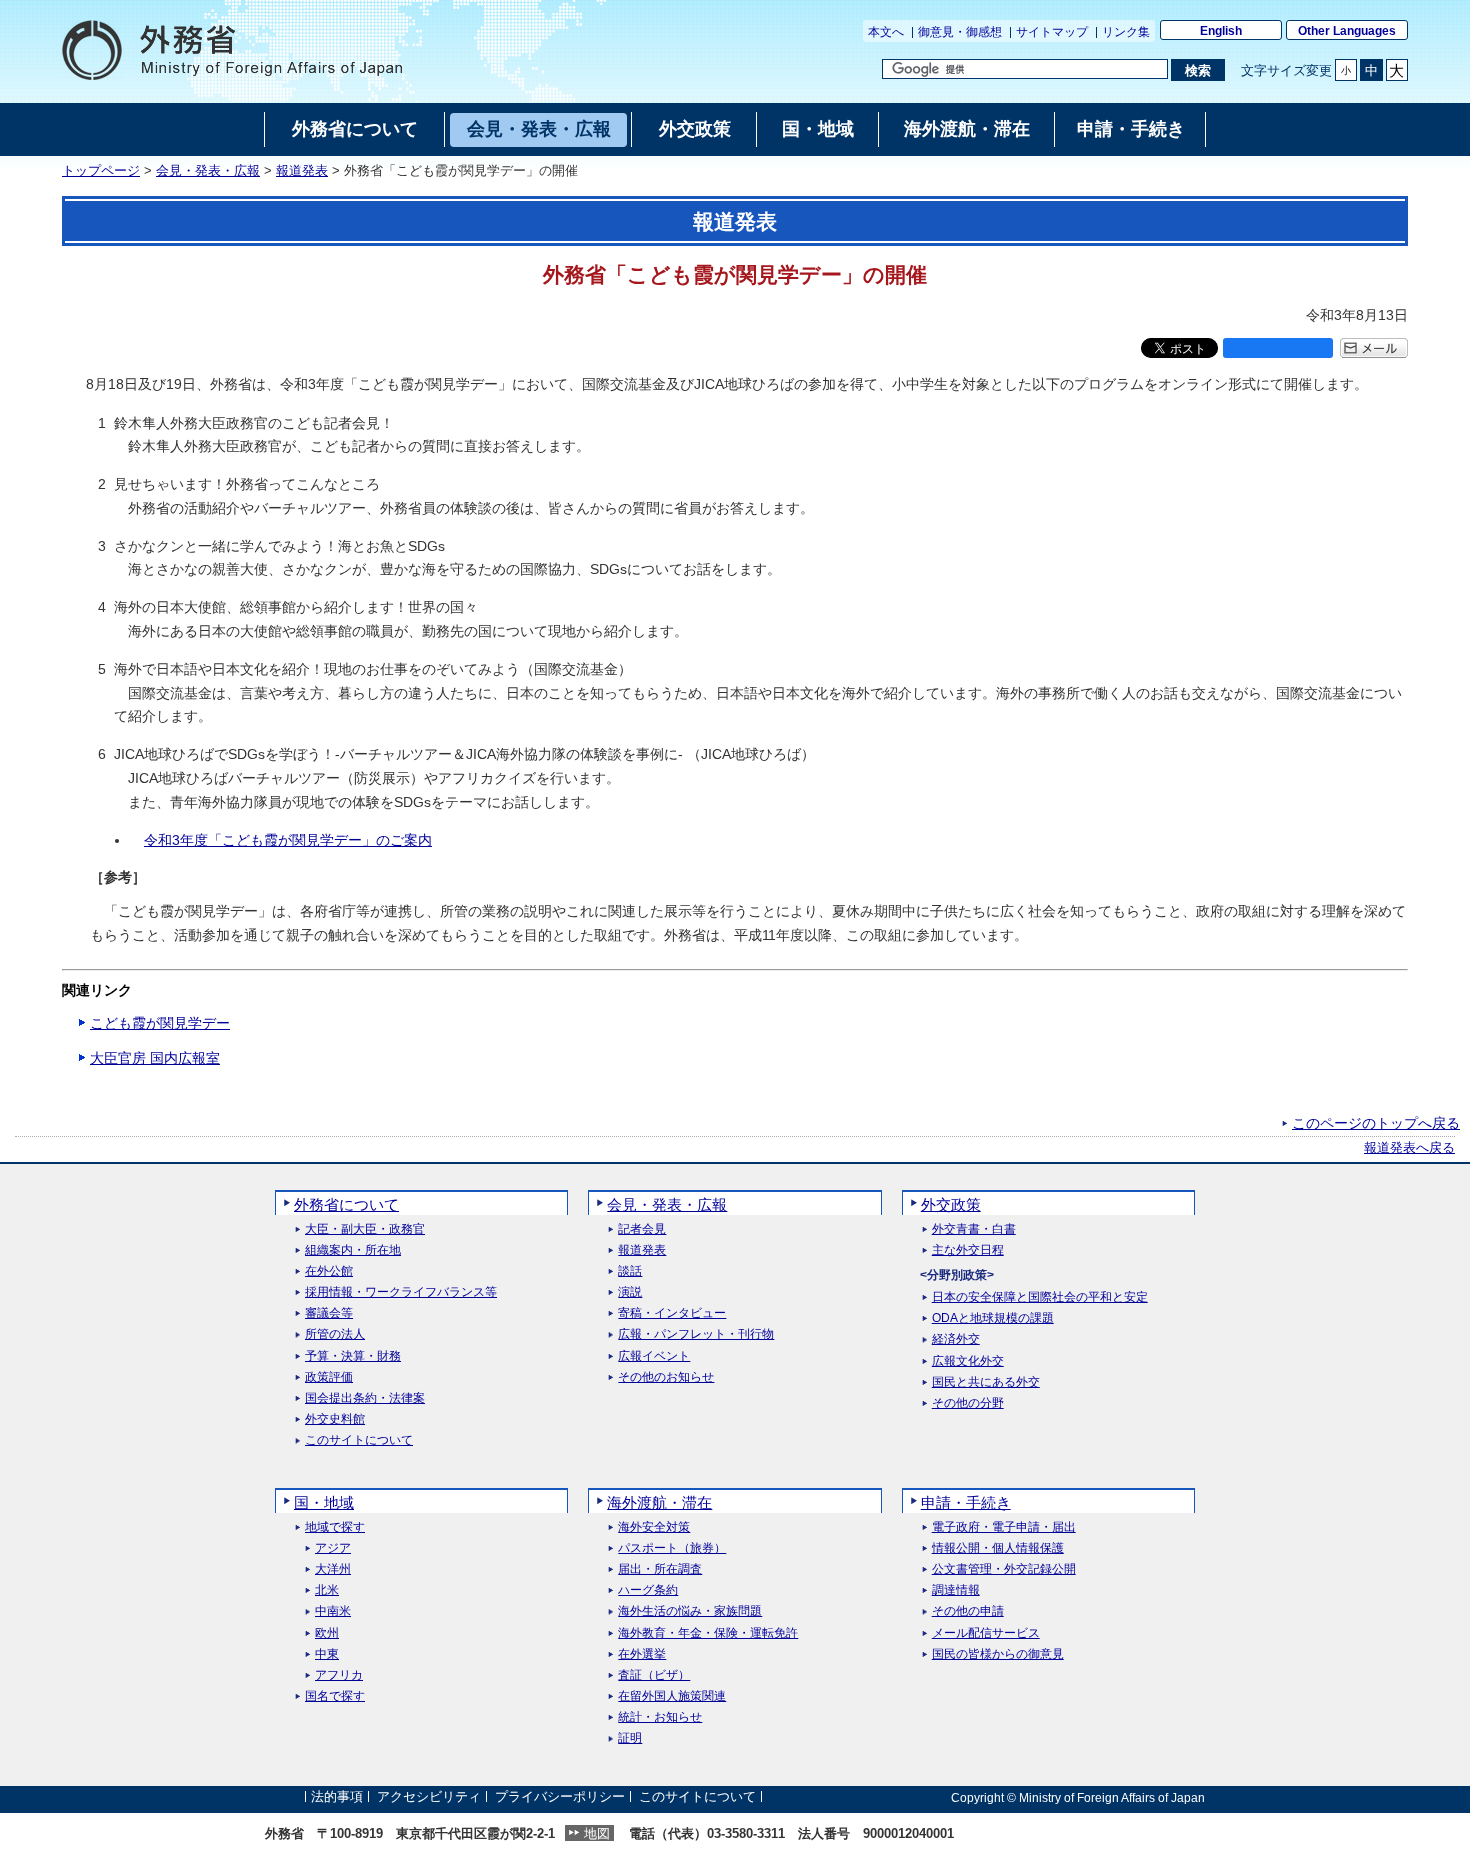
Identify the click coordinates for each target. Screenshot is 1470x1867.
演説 (630, 1292)
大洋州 (333, 1569)
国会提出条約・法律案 (365, 1398)
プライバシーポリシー (560, 1797)
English (1221, 31)
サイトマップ (1052, 32)
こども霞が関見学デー (160, 1023)
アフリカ (339, 1675)
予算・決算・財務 (353, 1356)
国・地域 (324, 1502)
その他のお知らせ (666, 1377)
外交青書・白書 (974, 1229)
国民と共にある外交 (986, 1382)
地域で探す (335, 1527)
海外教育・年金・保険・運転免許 (708, 1633)
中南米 (333, 1611)
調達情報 (956, 1590)
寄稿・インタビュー (672, 1313)
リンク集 (1126, 32)
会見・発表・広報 (208, 171)
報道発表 (302, 171)
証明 (630, 1738)
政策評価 (329, 1377)
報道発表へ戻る (1409, 1148)
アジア (333, 1548)
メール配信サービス (986, 1633)
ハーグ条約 (648, 1590)
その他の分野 (968, 1403)
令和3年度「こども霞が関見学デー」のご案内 (288, 840)
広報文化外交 (968, 1361)
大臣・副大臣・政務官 (365, 1229)
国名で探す (335, 1696)
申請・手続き (966, 1502)
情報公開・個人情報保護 (998, 1548)
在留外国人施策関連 (672, 1696)
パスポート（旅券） (672, 1548)
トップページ (101, 171)
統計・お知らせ (660, 1717)
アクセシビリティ (429, 1797)
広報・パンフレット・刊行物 (696, 1334)
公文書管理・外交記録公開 (1004, 1569)
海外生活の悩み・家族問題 (690, 1611)
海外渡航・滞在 (659, 1502)
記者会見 (642, 1229)
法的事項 (337, 1797)
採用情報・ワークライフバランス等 (401, 1292)
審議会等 (329, 1313)
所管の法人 (335, 1334)
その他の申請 (968, 1611)
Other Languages (1347, 31)
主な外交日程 (968, 1250)
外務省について (346, 1204)
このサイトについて (359, 1440)
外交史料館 (335, 1419)
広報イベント (654, 1356)
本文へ (886, 32)
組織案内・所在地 (353, 1250)
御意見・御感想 (960, 32)
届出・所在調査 (660, 1569)
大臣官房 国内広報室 (155, 1058)
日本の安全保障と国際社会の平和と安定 (1040, 1297)
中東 (327, 1654)
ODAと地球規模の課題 (993, 1318)
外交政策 (951, 1204)
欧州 (327, 1633)
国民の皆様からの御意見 (998, 1654)
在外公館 (329, 1271)
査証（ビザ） (654, 1675)
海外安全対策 (654, 1527)
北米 (327, 1590)
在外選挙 (642, 1654)
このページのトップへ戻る (1376, 1123)
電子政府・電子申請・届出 (1004, 1527)
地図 (597, 1833)
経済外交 (956, 1339)
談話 (630, 1271)
